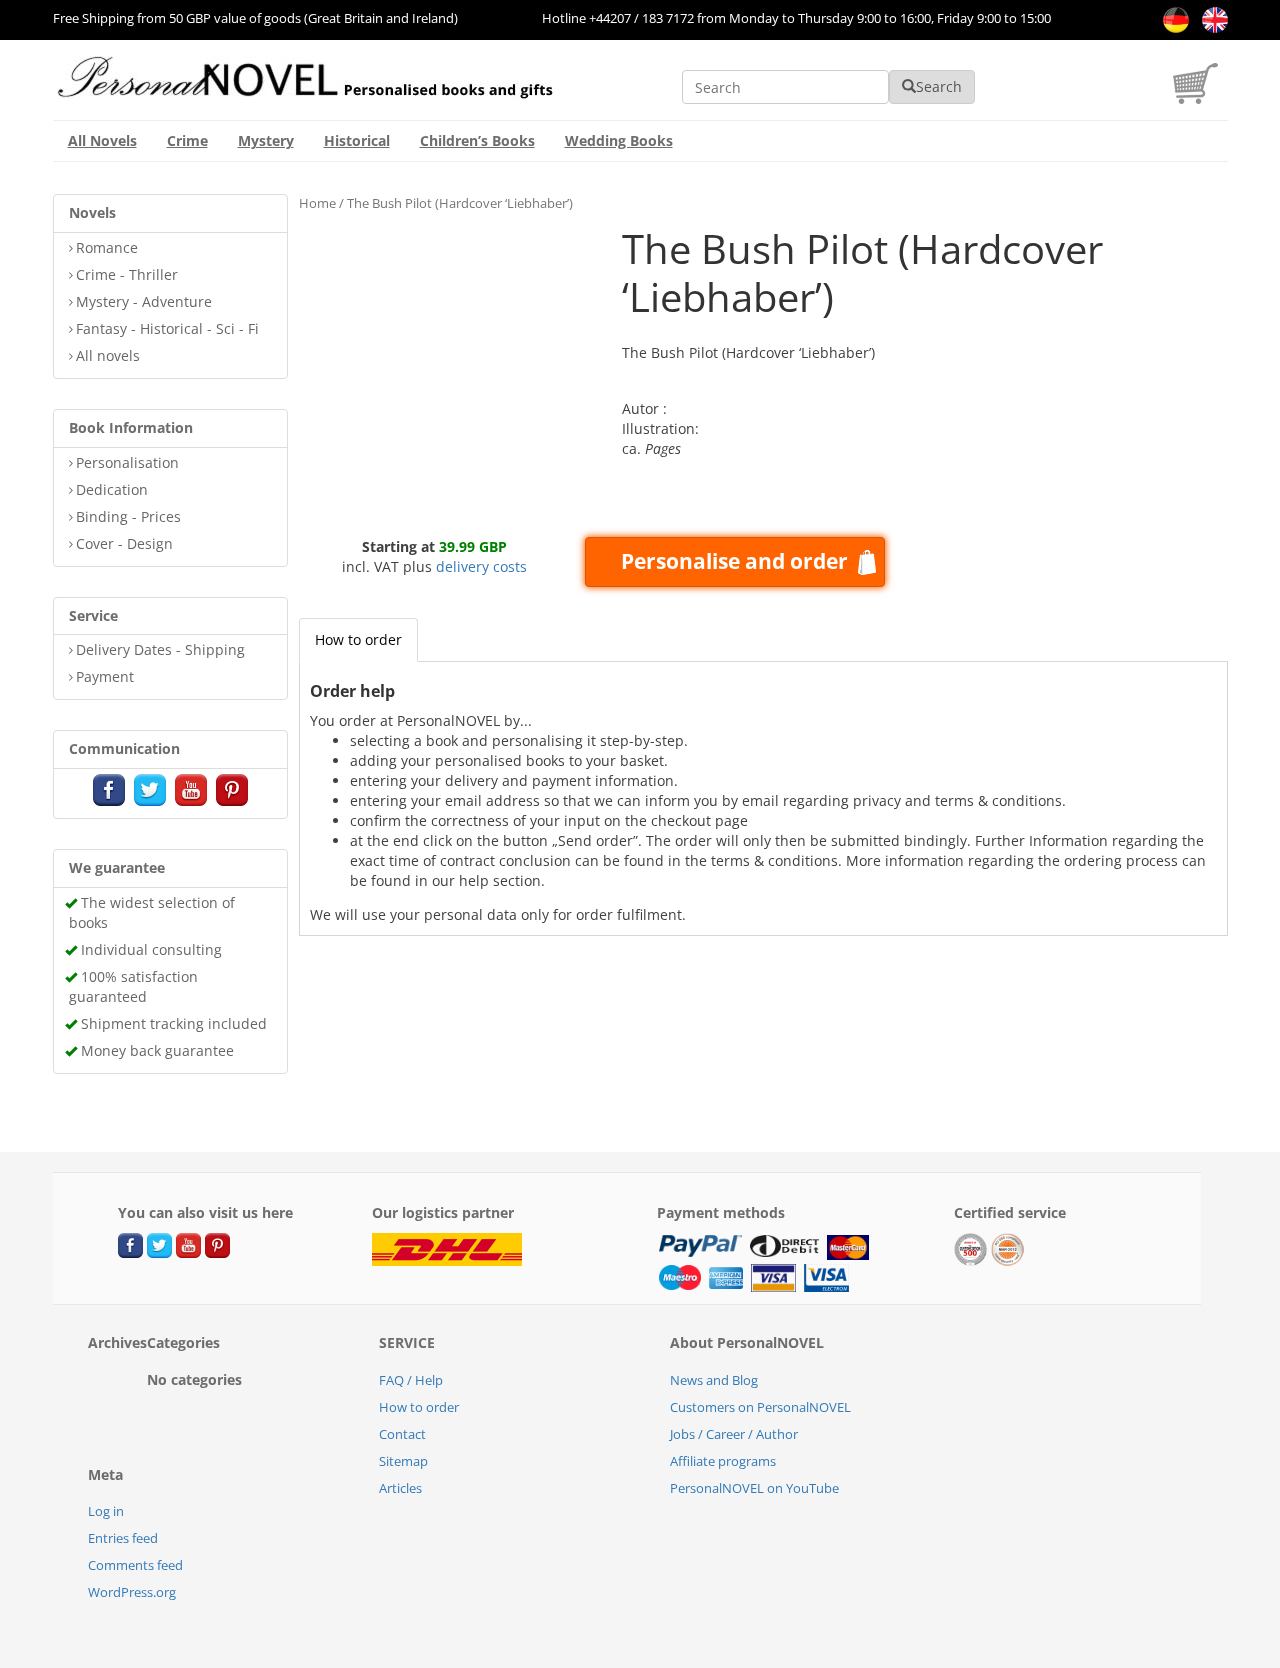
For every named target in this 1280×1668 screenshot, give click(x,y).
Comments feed (135, 1565)
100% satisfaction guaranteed (133, 986)
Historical (357, 140)
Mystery (266, 140)
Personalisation (127, 462)
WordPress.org (132, 1592)
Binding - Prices (128, 516)
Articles (400, 1488)
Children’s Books (477, 140)
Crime (187, 140)
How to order (358, 639)
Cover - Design (124, 543)
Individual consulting (151, 949)
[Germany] (1172, 18)
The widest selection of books (152, 912)
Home (317, 203)
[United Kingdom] (1210, 18)
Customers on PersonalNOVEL (760, 1407)
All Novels (102, 140)
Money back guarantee (157, 1050)
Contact (402, 1434)
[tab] (358, 640)
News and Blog (714, 1380)
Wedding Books (619, 140)
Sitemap (403, 1461)
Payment (105, 676)
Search (939, 86)
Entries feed (123, 1538)
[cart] (1200, 98)
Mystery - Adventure (144, 301)
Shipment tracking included (174, 1023)
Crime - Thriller (127, 274)
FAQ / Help (411, 1380)
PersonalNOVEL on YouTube (754, 1488)
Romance (107, 247)
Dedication (112, 489)
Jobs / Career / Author (734, 1434)
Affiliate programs (723, 1461)
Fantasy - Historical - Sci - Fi (167, 328)
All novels (108, 355)
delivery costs (481, 566)
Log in (106, 1511)
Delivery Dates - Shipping (160, 649)
